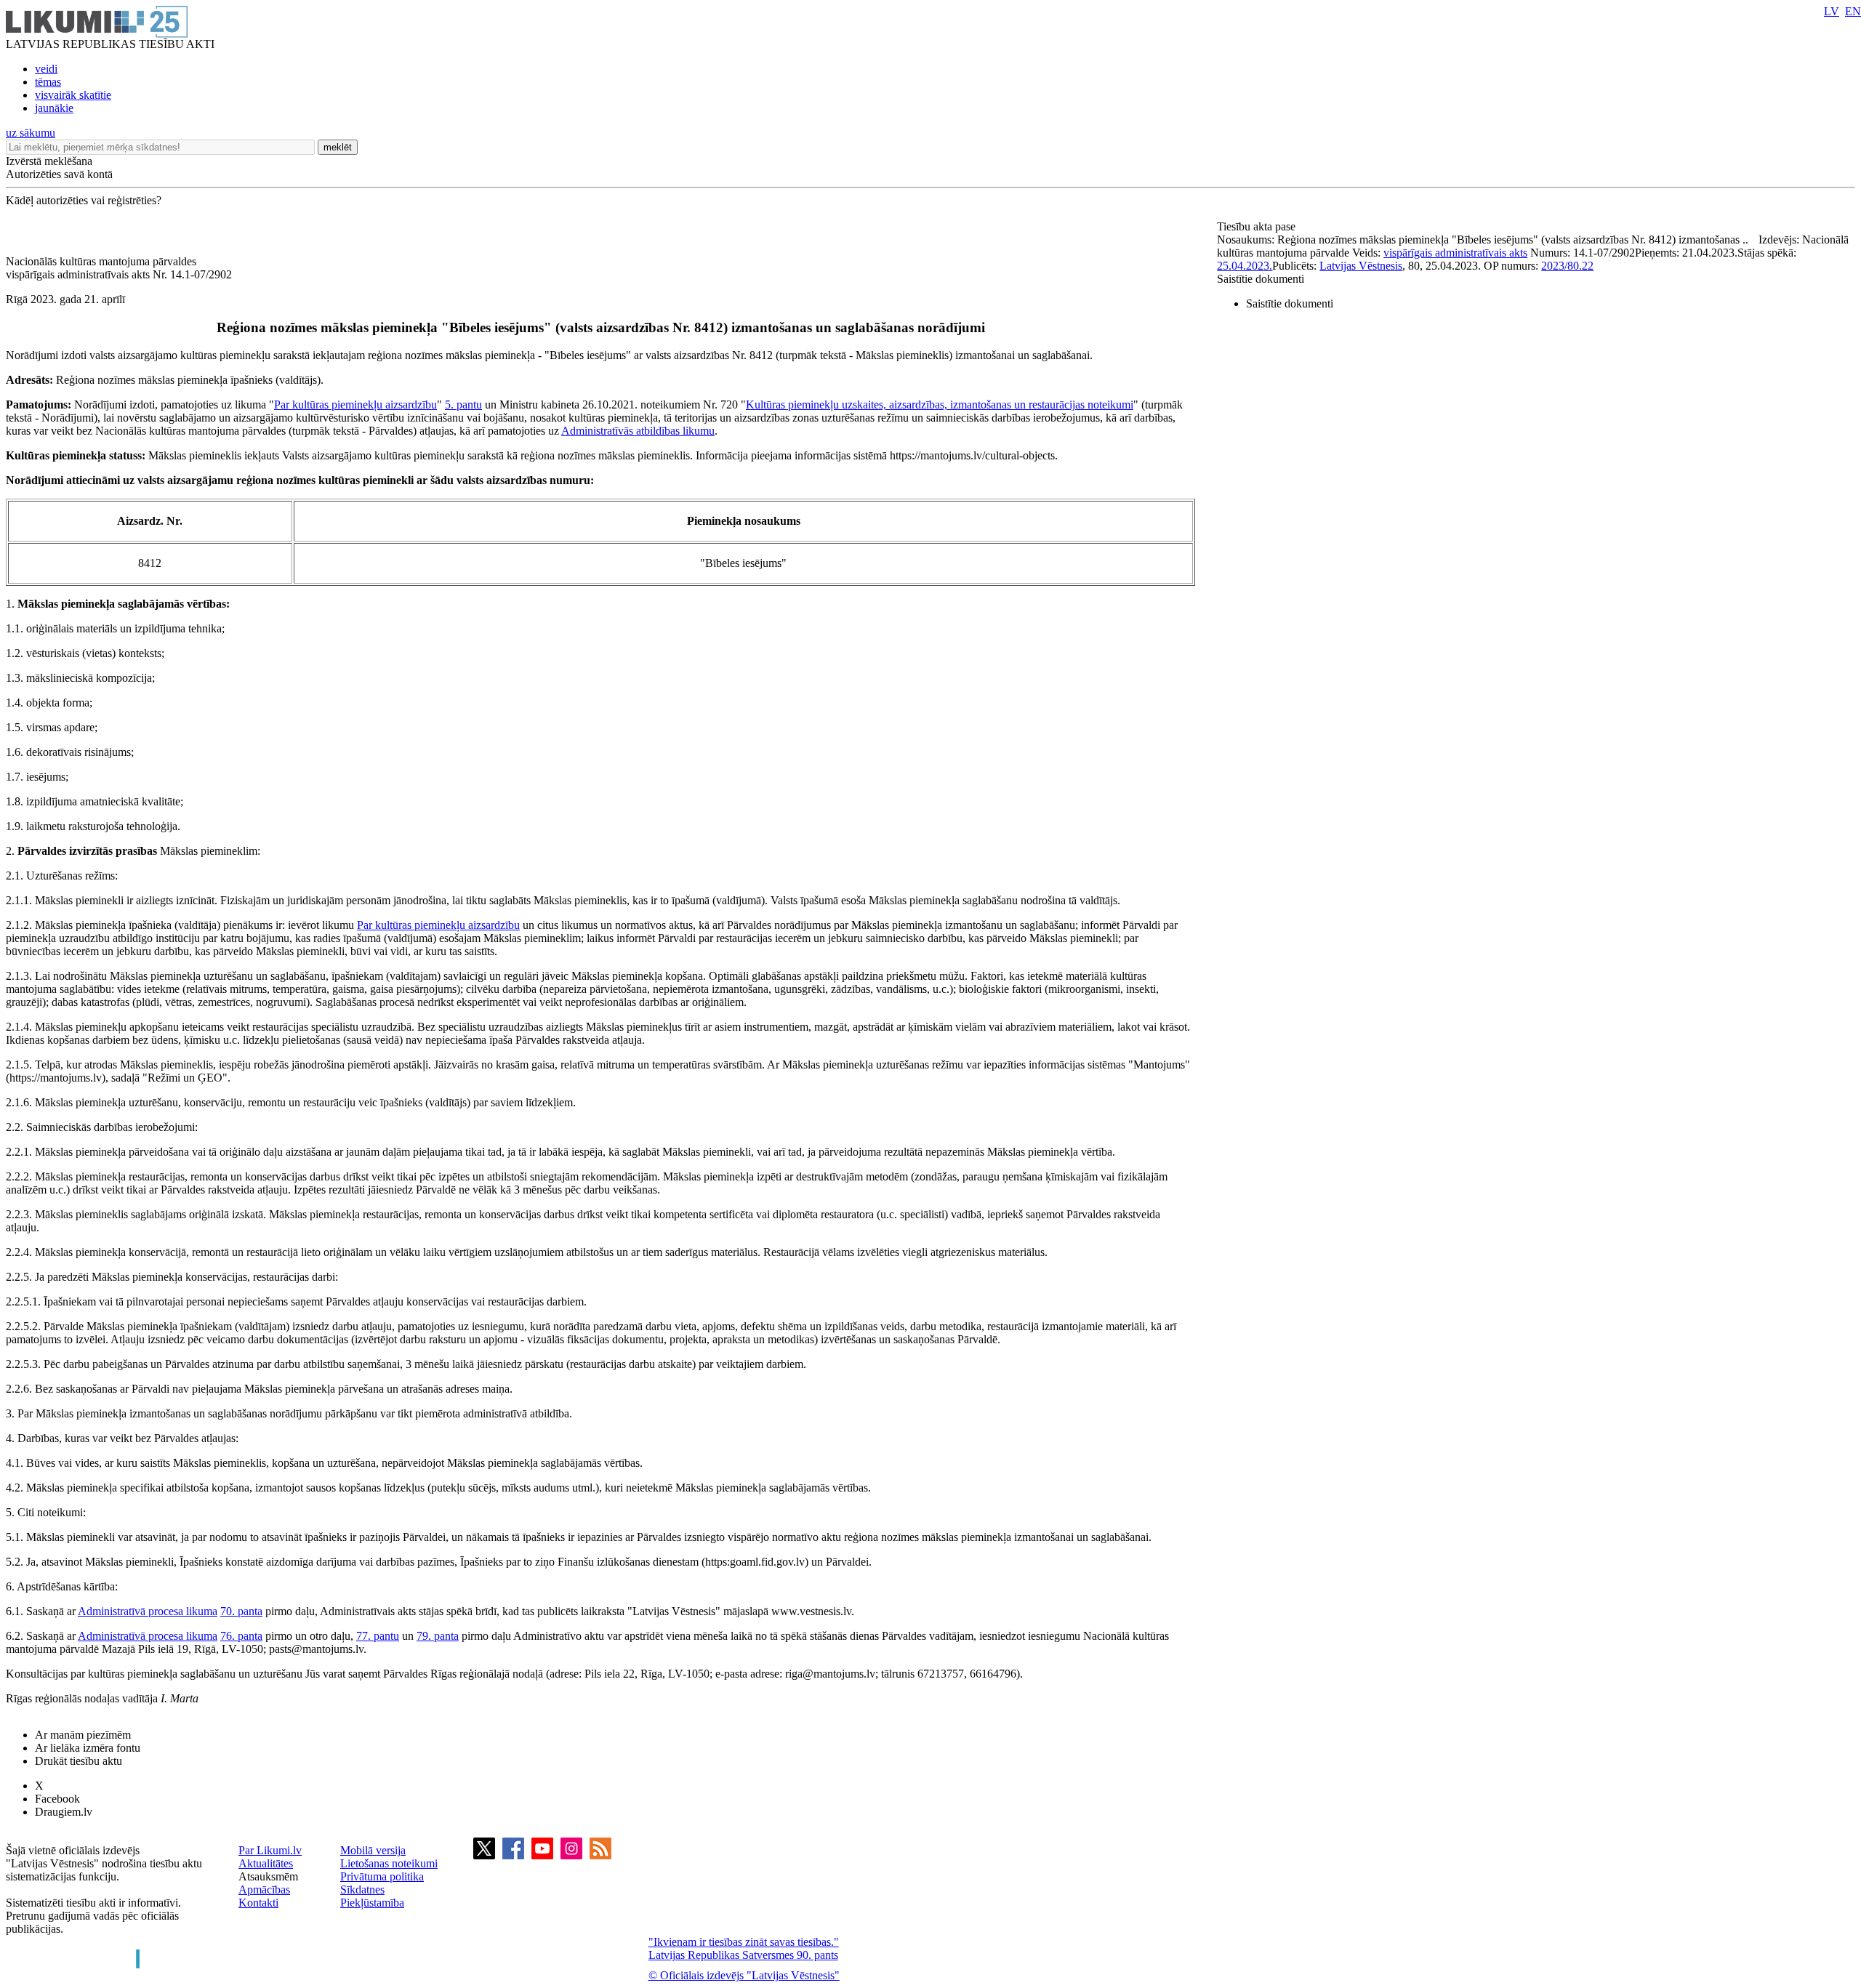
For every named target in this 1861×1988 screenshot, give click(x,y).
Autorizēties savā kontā (59, 174)
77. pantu (378, 1636)
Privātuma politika (382, 1876)
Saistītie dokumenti (1261, 279)
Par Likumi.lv (270, 1850)
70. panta (241, 1611)
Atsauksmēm (268, 1876)
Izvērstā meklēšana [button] (49, 161)
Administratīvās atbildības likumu (638, 431)
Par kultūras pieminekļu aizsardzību (355, 405)
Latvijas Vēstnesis (1361, 266)
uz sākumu (31, 133)
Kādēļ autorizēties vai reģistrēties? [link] (84, 200)
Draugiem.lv (64, 1812)
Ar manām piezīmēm (83, 1735)
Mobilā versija (373, 1850)
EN (1853, 11)
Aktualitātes (266, 1863)
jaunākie (54, 108)
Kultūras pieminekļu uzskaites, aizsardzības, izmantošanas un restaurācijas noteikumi (940, 405)
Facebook (57, 1799)
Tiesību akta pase (1258, 226)
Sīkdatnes (362, 1890)
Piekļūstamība (372, 1903)
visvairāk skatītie (73, 95)
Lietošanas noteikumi (389, 1863)
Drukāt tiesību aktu (79, 1761)
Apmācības (264, 1890)
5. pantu (463, 405)
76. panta (241, 1636)
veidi (46, 69)
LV (1832, 11)
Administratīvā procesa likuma (148, 1611)
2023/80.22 (1567, 266)
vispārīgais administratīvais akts (1455, 253)
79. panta (438, 1636)
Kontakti (258, 1903)
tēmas (48, 82)
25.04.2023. (1245, 266)
